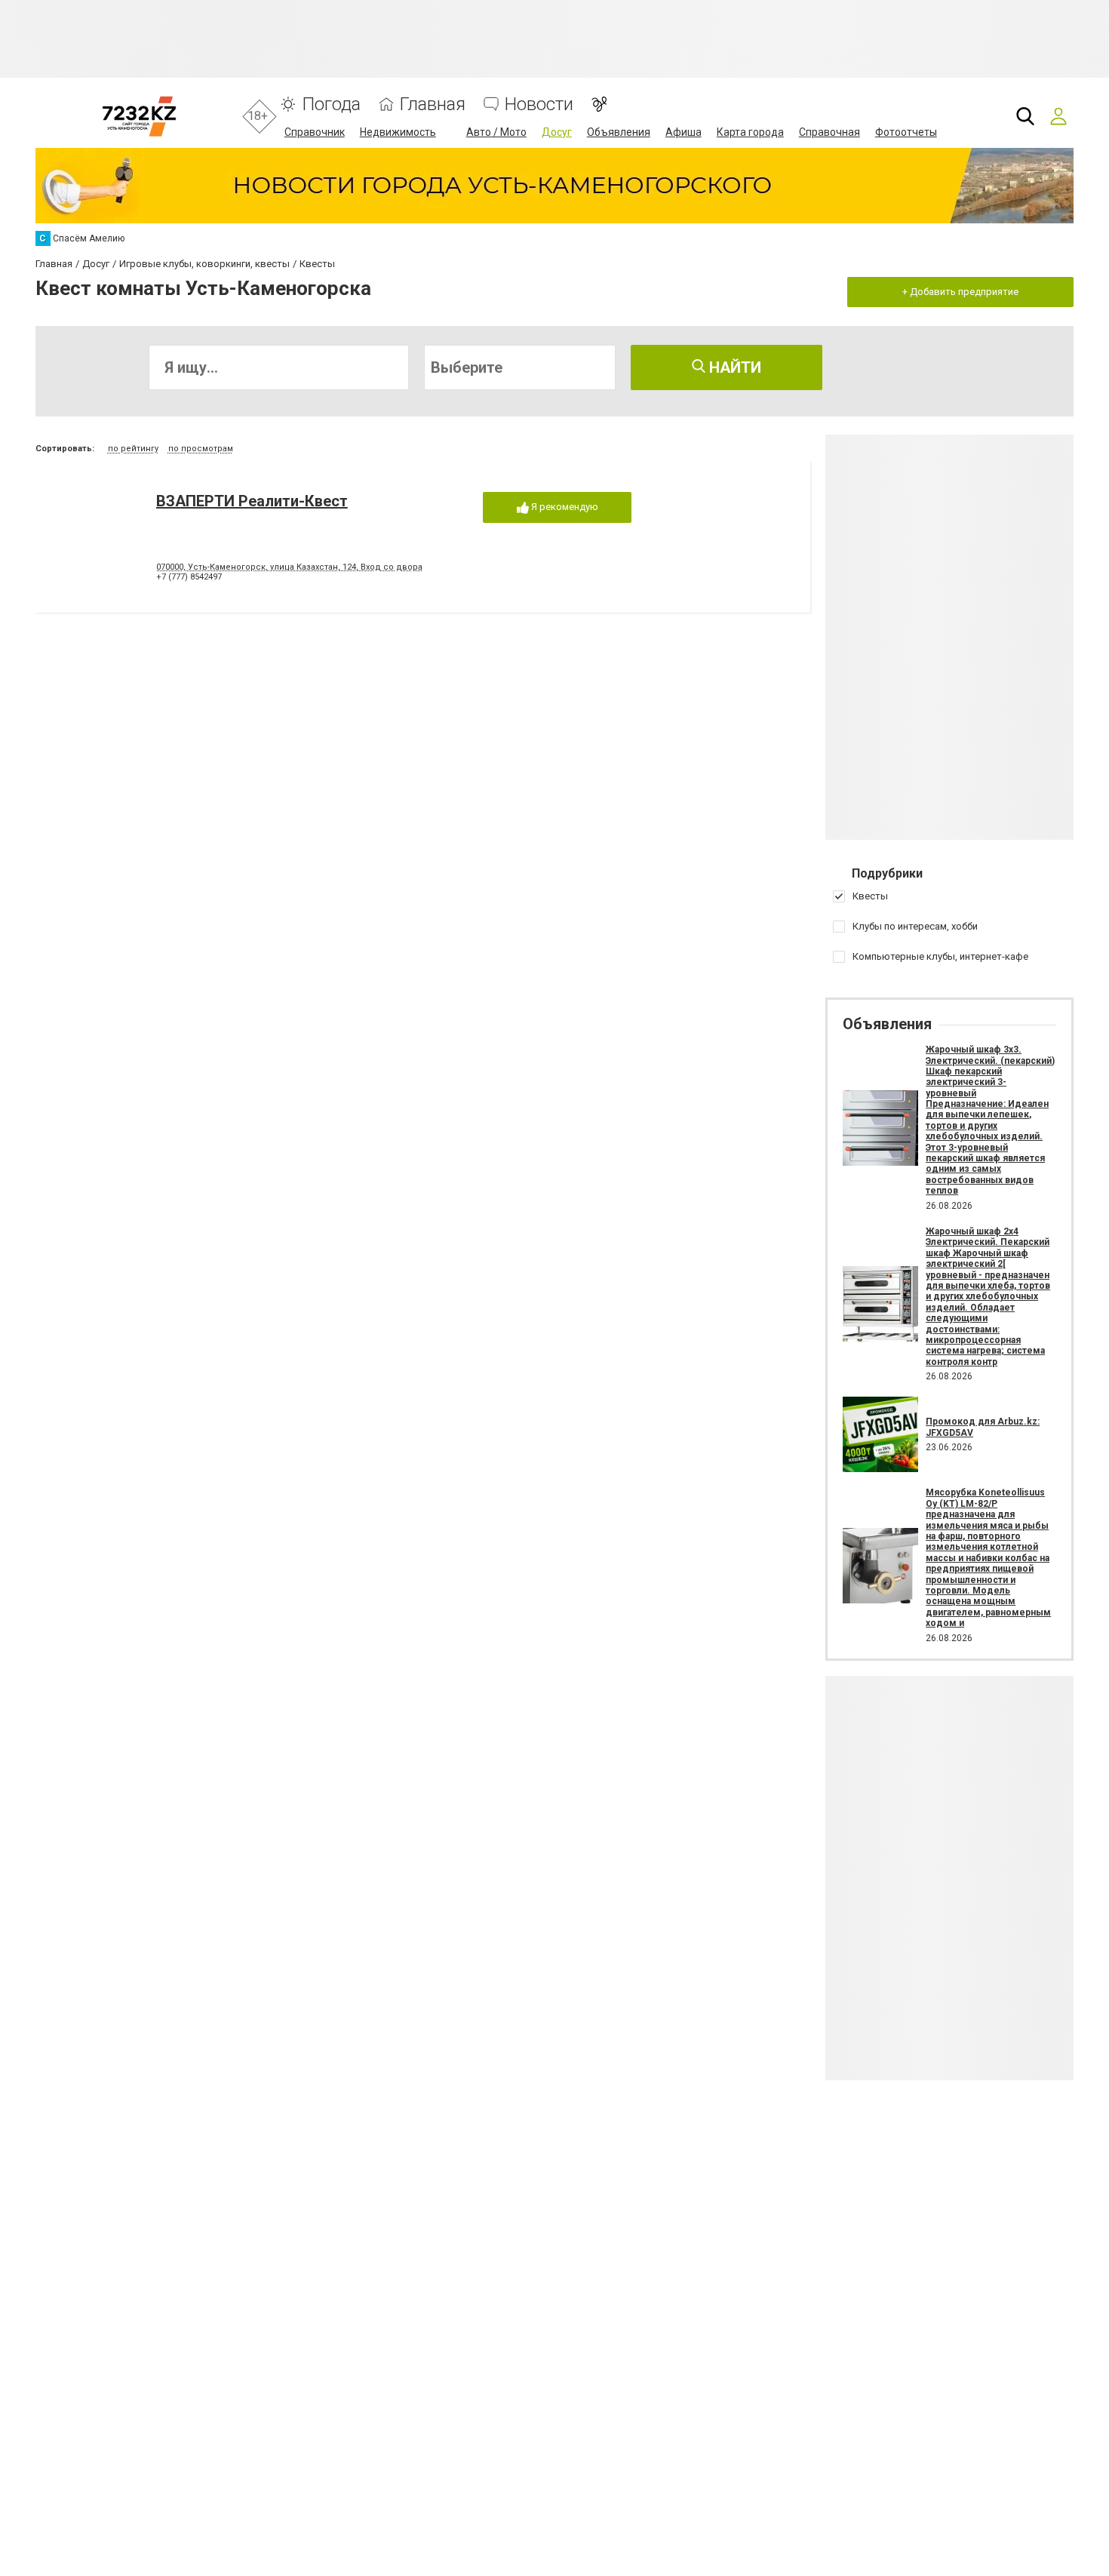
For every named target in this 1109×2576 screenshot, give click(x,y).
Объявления (619, 132)
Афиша (684, 132)
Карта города (750, 132)
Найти (733, 367)
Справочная (829, 132)
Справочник (315, 132)
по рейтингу (133, 449)
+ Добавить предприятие (960, 292)
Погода (331, 105)
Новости (539, 105)
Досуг (557, 132)
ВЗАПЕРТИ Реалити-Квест (252, 501)
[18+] (139, 117)
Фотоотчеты (906, 132)
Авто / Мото (496, 132)
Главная (433, 105)
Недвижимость (398, 132)
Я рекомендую (564, 507)
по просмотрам (201, 449)
